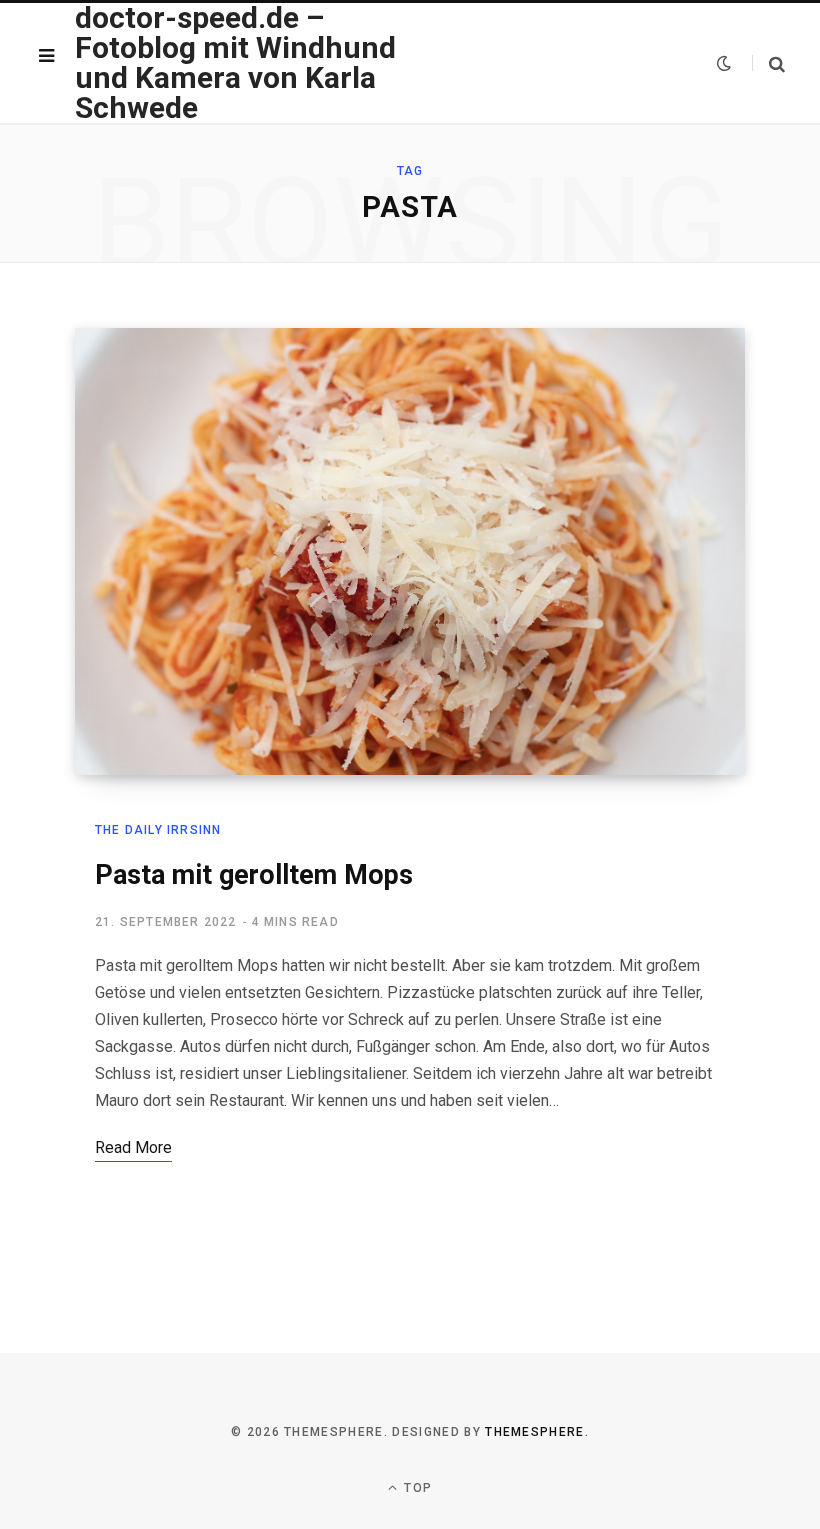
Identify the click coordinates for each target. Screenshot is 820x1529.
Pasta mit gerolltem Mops (254, 875)
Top (416, 1488)
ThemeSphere (535, 1432)
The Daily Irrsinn (158, 830)
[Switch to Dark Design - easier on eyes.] (724, 63)
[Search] (768, 63)
